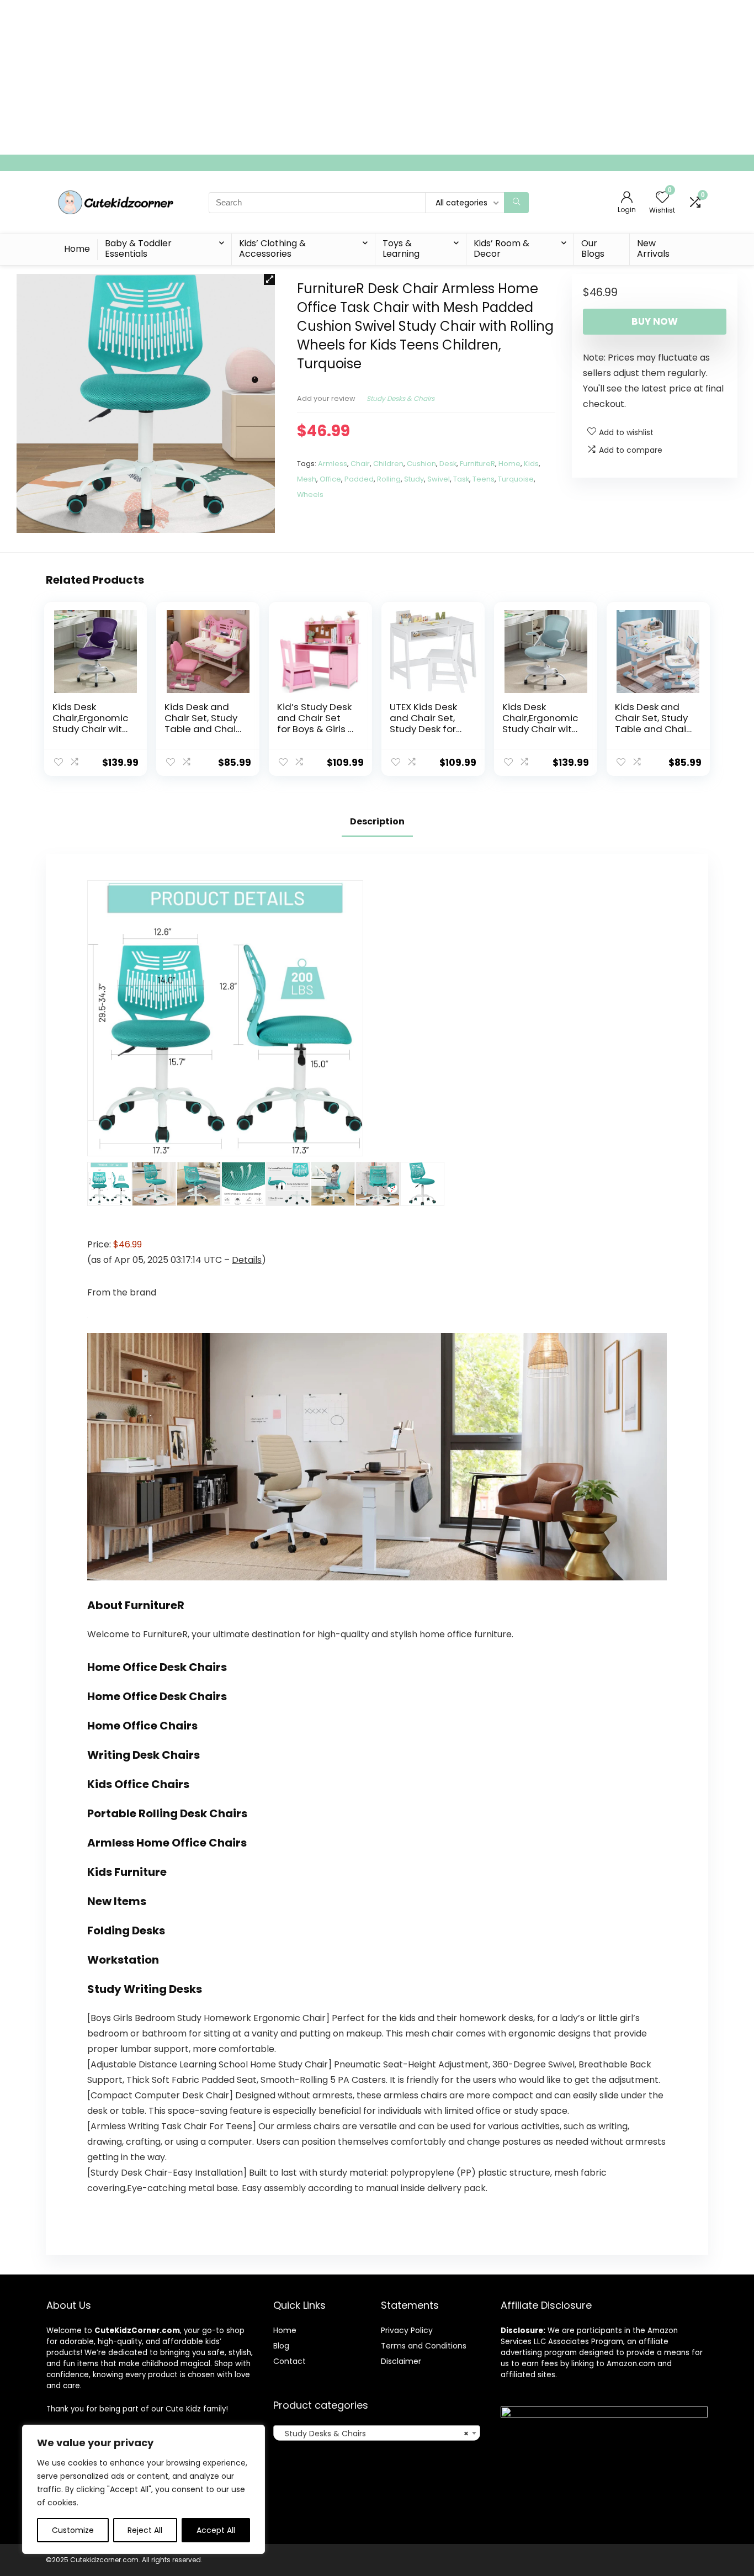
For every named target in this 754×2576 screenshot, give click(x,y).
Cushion (421, 464)
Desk (448, 464)
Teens (484, 479)
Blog (281, 2346)
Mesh (307, 479)
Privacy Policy (407, 2330)
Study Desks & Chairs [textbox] (373, 2434)
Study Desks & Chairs (400, 398)
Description (377, 821)
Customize (73, 2530)
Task (461, 479)
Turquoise (516, 479)
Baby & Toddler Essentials (138, 248)
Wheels (310, 494)
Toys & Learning (401, 248)
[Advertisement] (331, 77)
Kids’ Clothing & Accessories (272, 248)
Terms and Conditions (424, 2346)
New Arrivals (653, 248)
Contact (290, 2361)
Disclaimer (401, 2361)
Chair (360, 464)
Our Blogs (593, 248)
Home (77, 249)
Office (330, 479)
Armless (333, 464)
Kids (531, 464)
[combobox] (377, 2433)
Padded (359, 479)
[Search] (516, 203)
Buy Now (655, 321)
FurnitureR (477, 464)
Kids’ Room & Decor (501, 248)
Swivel (439, 479)
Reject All (145, 2530)
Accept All (216, 2530)
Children (388, 464)
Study (414, 479)
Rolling (389, 479)
